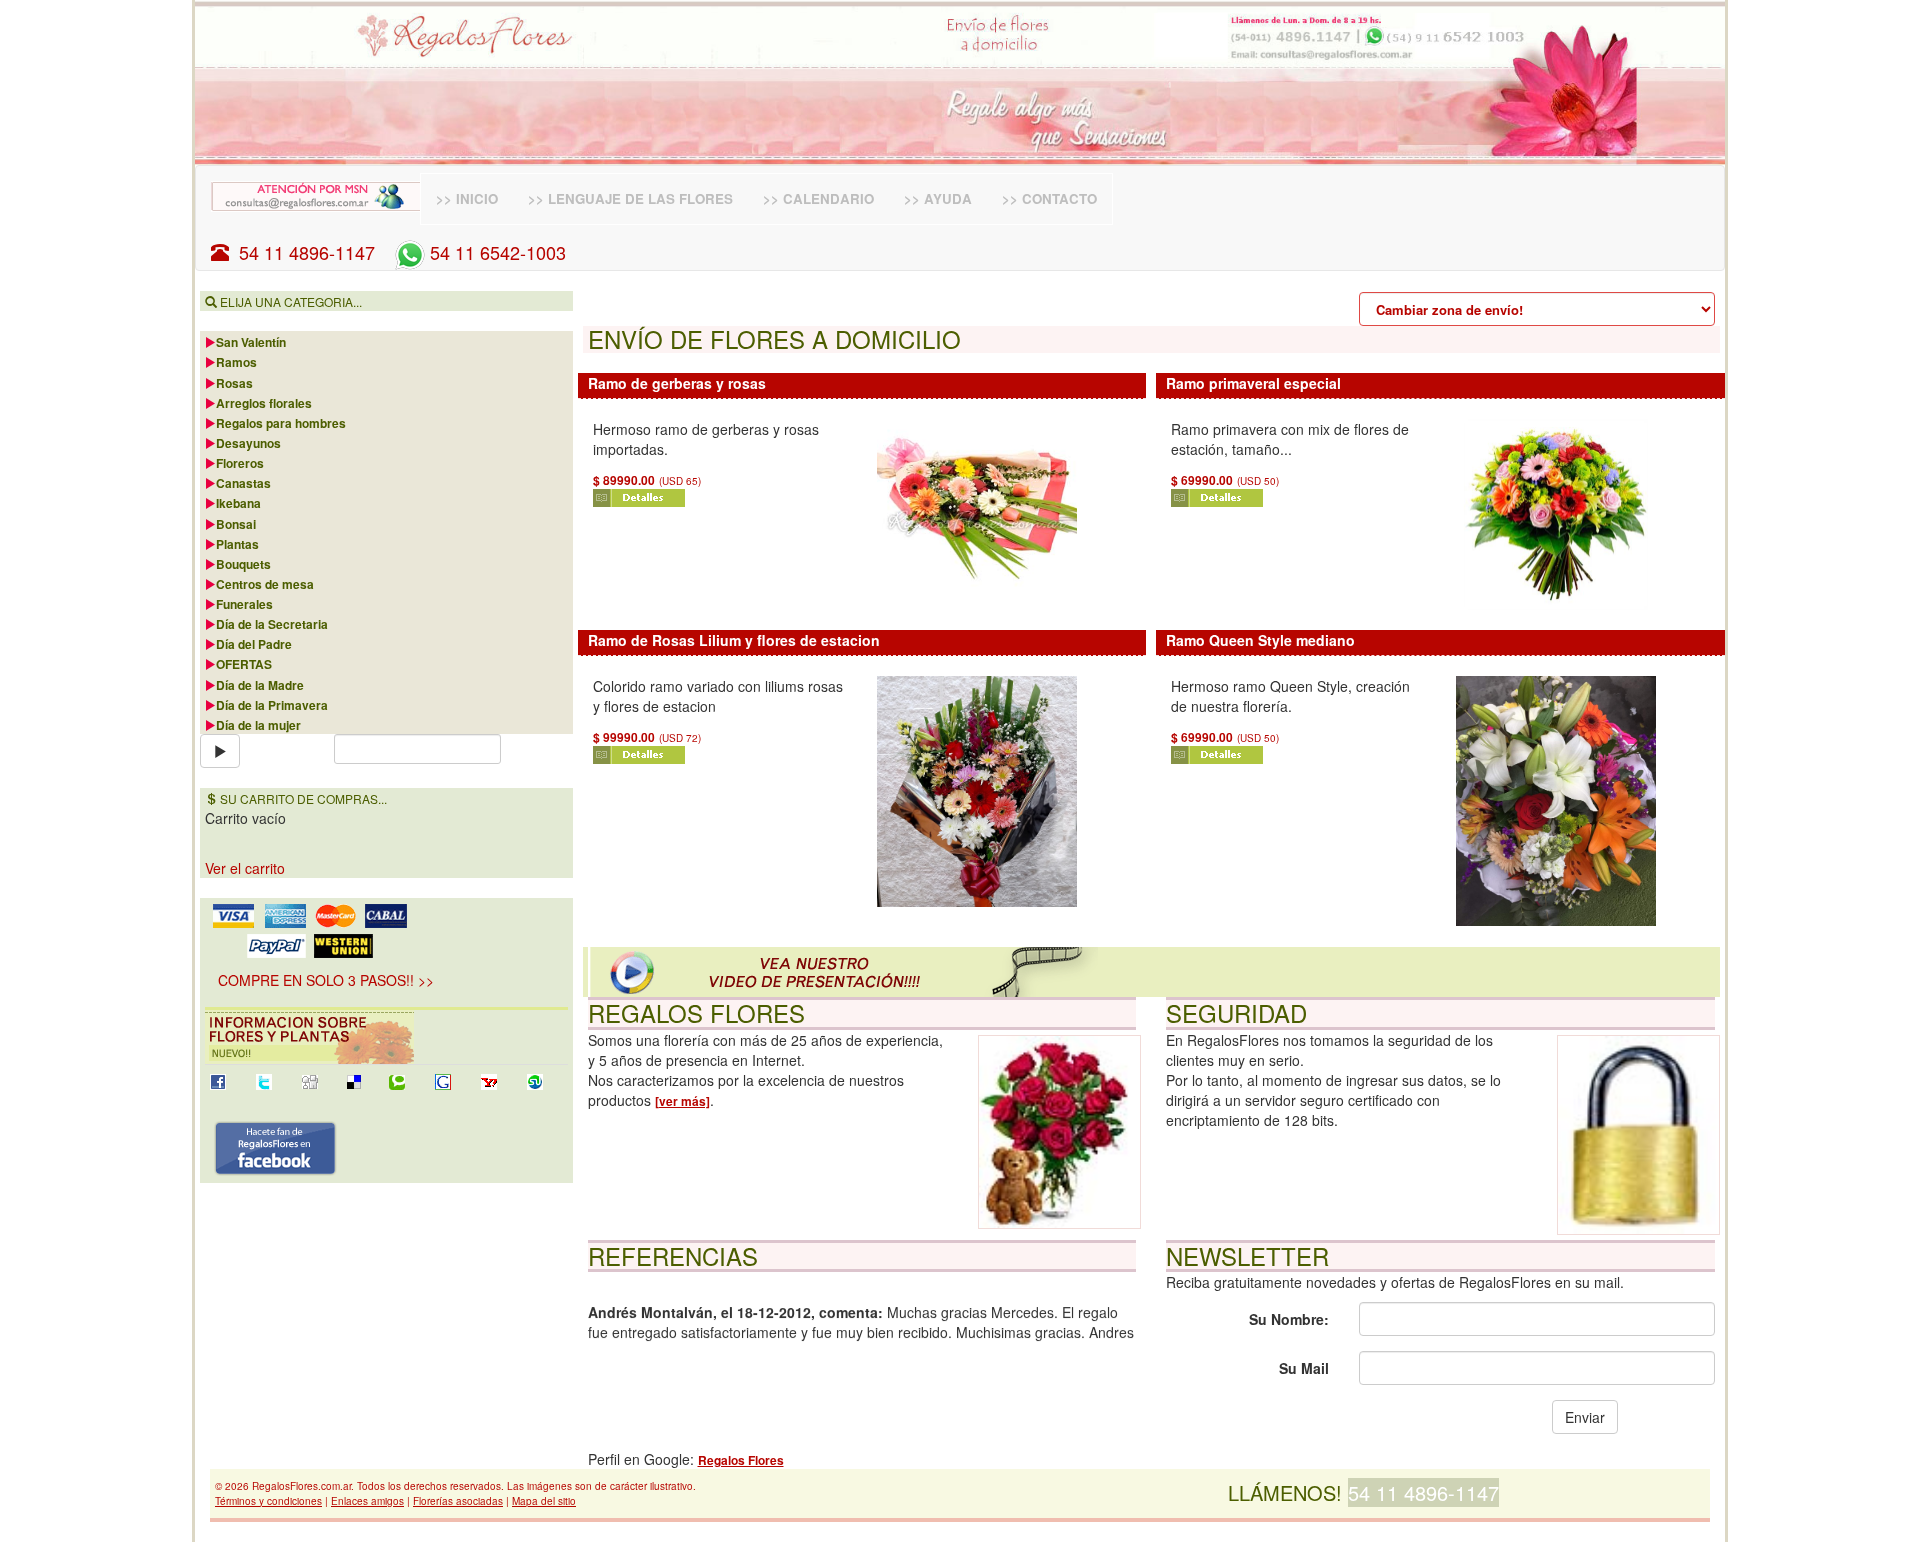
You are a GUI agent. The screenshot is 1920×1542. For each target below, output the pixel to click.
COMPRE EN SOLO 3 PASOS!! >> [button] (326, 980)
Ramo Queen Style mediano (1260, 640)
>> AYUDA (938, 198)
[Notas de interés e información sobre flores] (386, 1037)
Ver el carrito (245, 868)
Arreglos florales (264, 403)
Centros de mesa (265, 584)
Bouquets (243, 564)
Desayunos (248, 443)
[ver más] (682, 1101)
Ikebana (238, 503)
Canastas (243, 483)
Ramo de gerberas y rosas (677, 383)
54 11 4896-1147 (302, 252)
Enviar (1585, 1417)
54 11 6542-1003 (495, 252)
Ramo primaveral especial (1253, 383)
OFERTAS (244, 664)
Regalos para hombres (281, 423)
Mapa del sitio (544, 1501)
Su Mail (1304, 1368)
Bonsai (236, 524)
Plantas (237, 544)
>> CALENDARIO (818, 198)
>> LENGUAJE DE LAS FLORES (630, 198)
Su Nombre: (1289, 1319)
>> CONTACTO (1049, 198)
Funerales (244, 604)
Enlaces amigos (367, 1501)
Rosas (234, 383)
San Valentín (251, 342)
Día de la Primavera (272, 705)
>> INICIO (467, 198)
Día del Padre (254, 644)
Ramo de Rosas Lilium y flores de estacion (734, 640)
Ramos (236, 362)
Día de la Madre (260, 685)
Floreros (240, 463)
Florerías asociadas (458, 1501)
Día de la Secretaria (272, 624)
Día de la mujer (258, 725)
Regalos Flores (741, 1460)
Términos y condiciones (268, 1501)
